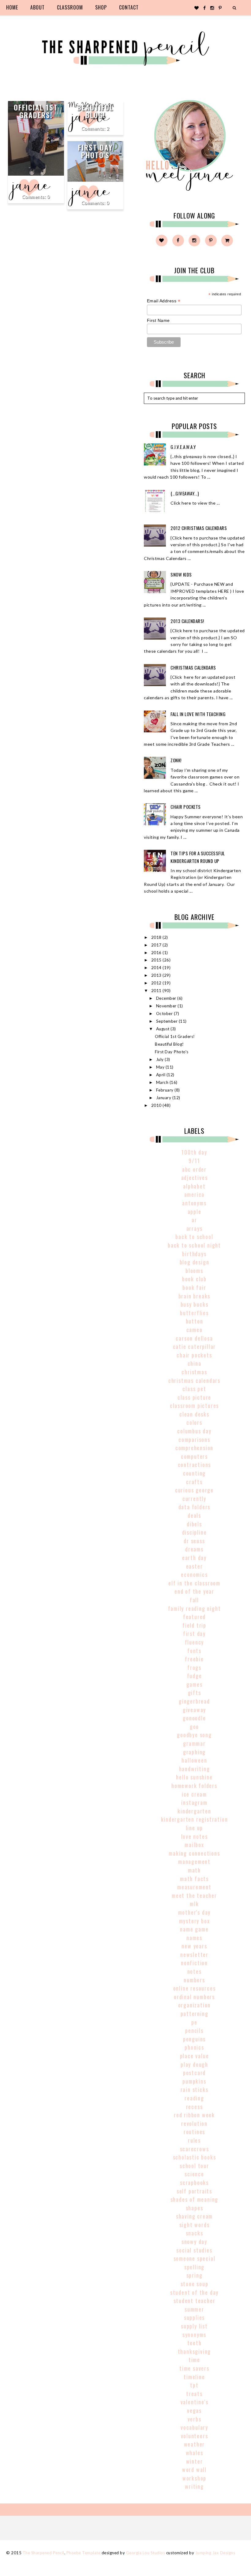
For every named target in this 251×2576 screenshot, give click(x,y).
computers (194, 1456)
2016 (157, 953)
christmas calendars (194, 1380)
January (164, 1098)
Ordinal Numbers (194, 1997)
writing (194, 2486)
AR (194, 1220)
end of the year (194, 1591)
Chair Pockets (186, 807)
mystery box (195, 1921)
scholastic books (195, 2157)
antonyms (194, 1203)
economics (194, 1574)
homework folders (194, 1786)
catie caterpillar (195, 1346)
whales (195, 2453)
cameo (195, 1330)
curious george (194, 1490)
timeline (194, 2377)
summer (194, 2309)
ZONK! (176, 760)
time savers (194, 2368)
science (194, 2174)
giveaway (194, 1710)
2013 (157, 975)
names (194, 1938)
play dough (194, 2064)
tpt (194, 2385)
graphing (194, 1752)
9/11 (194, 1161)
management (194, 1861)
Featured (194, 1617)
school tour (194, 2166)
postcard (194, 2073)
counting (194, 1473)
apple (195, 1211)
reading (194, 2098)
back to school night (194, 1245)
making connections (194, 1853)
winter (195, 2461)
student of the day (194, 2292)
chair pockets (194, 1355)
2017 (157, 945)
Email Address (164, 301)
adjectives (195, 1178)
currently (194, 1499)
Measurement (194, 1887)
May (161, 1067)
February (165, 1090)
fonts (194, 1651)
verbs (195, 2419)
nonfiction (194, 1963)
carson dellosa (194, 1338)
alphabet (194, 1186)
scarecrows (195, 2149)
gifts (195, 1693)
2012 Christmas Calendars (199, 528)
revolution (194, 2123)
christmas (194, 1372)
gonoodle (194, 1718)
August (163, 1029)
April (161, 1075)
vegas (194, 2410)
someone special (195, 2258)
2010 (157, 1105)
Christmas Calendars (193, 667)
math (194, 1870)
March (163, 1082)
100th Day (194, 1152)
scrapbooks (194, 2182)
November (167, 1006)
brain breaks (195, 1296)
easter (195, 1566)
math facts (194, 1879)
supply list (194, 2326)
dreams (194, 1549)
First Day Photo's (95, 151)
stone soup (195, 2284)
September (167, 1021)
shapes (195, 2208)
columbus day (194, 1431)
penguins (194, 2039)
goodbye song (194, 1735)
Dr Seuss (194, 1541)
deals (194, 1515)
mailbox (194, 1845)
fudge (195, 1676)
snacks (195, 2233)
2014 (157, 968)
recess (195, 2107)
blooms (194, 1271)
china (195, 1363)
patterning (195, 2014)
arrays (195, 1228)
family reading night (195, 1608)
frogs (194, 1667)
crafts (194, 1482)
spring (195, 2275)
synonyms (194, 2335)
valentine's (195, 2402)
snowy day (194, 2242)
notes (195, 1971)
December (167, 998)
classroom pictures (194, 1406)
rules (194, 2140)
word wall (194, 2470)
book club (194, 1279)
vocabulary (194, 2427)
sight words (195, 2225)
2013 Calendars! (187, 621)
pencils (194, 2030)
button (195, 1321)
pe (194, 2022)
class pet (194, 1389)
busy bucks (195, 1304)
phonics (194, 2047)
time (194, 2360)
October (165, 1014)
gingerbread (194, 1701)
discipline (195, 1532)
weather (195, 2444)
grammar (194, 1743)
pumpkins (194, 2081)
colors (194, 1422)
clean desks (194, 1414)
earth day (194, 1558)
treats (194, 2394)
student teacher (195, 2301)
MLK (194, 1904)
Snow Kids (181, 574)
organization (195, 2005)
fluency (195, 1642)
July (161, 1059)
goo (194, 1727)
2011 (157, 991)
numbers (194, 1980)
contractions (195, 1465)
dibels (194, 1524)
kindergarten (194, 1811)
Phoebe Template (84, 2553)
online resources (195, 1988)
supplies (194, 2317)
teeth (195, 2343)
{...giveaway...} (185, 493)
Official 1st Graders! (36, 111)
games (195, 1684)
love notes (195, 1836)
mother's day (195, 1912)
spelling (194, 2267)
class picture (194, 1397)
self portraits (194, 2191)
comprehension (194, 1448)
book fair (194, 1287)
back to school (194, 1237)
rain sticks (195, 2089)
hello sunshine (194, 1777)
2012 (157, 983)
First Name (158, 320)
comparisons (194, 1439)
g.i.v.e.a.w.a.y (183, 447)
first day (194, 1633)
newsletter (194, 1954)
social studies (194, 2250)
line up (195, 1828)
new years (194, 1946)
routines (194, 2132)
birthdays (194, 1254)
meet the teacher (194, 1895)
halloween (194, 1760)
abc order (194, 1169)
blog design (195, 1262)
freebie (194, 1659)
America (195, 1194)
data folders (195, 1507)
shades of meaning (195, 2199)
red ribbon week (194, 2115)
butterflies (194, 1313)
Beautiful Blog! (95, 111)
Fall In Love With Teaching (198, 714)
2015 (157, 960)
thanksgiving (195, 2351)
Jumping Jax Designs (215, 2553)
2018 (157, 937)
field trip (194, 1625)
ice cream (194, 1794)
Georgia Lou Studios (146, 2553)
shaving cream (194, 2216)
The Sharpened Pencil (43, 2553)
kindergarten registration (195, 1819)
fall (194, 1600)
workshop (194, 2478)
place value (195, 2056)
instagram (194, 1802)
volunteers (195, 2436)
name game (194, 1929)
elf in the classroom (194, 1583)
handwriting (195, 1769)
